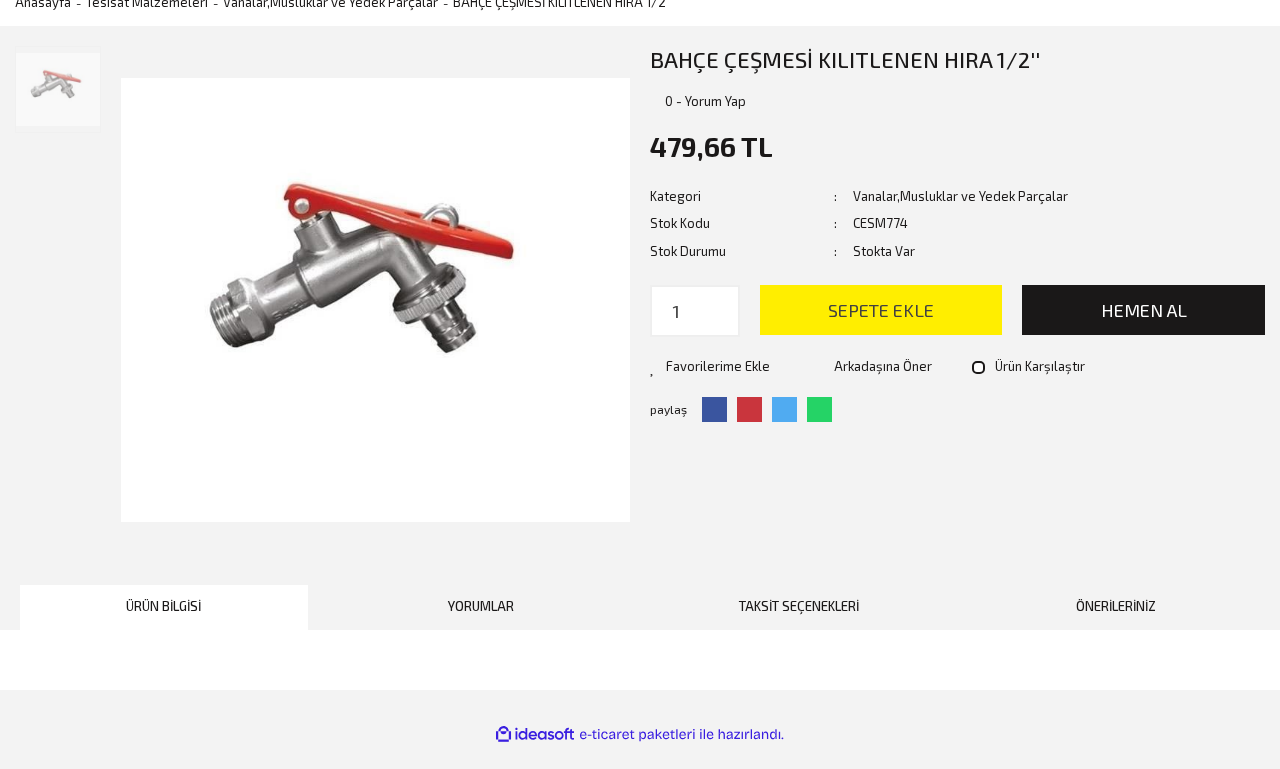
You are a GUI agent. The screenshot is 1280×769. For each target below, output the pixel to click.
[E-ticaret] (637, 734)
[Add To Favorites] (710, 367)
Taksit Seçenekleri (799, 606)
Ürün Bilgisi (163, 606)
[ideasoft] (535, 734)
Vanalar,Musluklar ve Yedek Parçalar (960, 196)
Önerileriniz (1116, 606)
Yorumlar (481, 606)
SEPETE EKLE (881, 310)
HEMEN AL (1144, 310)
